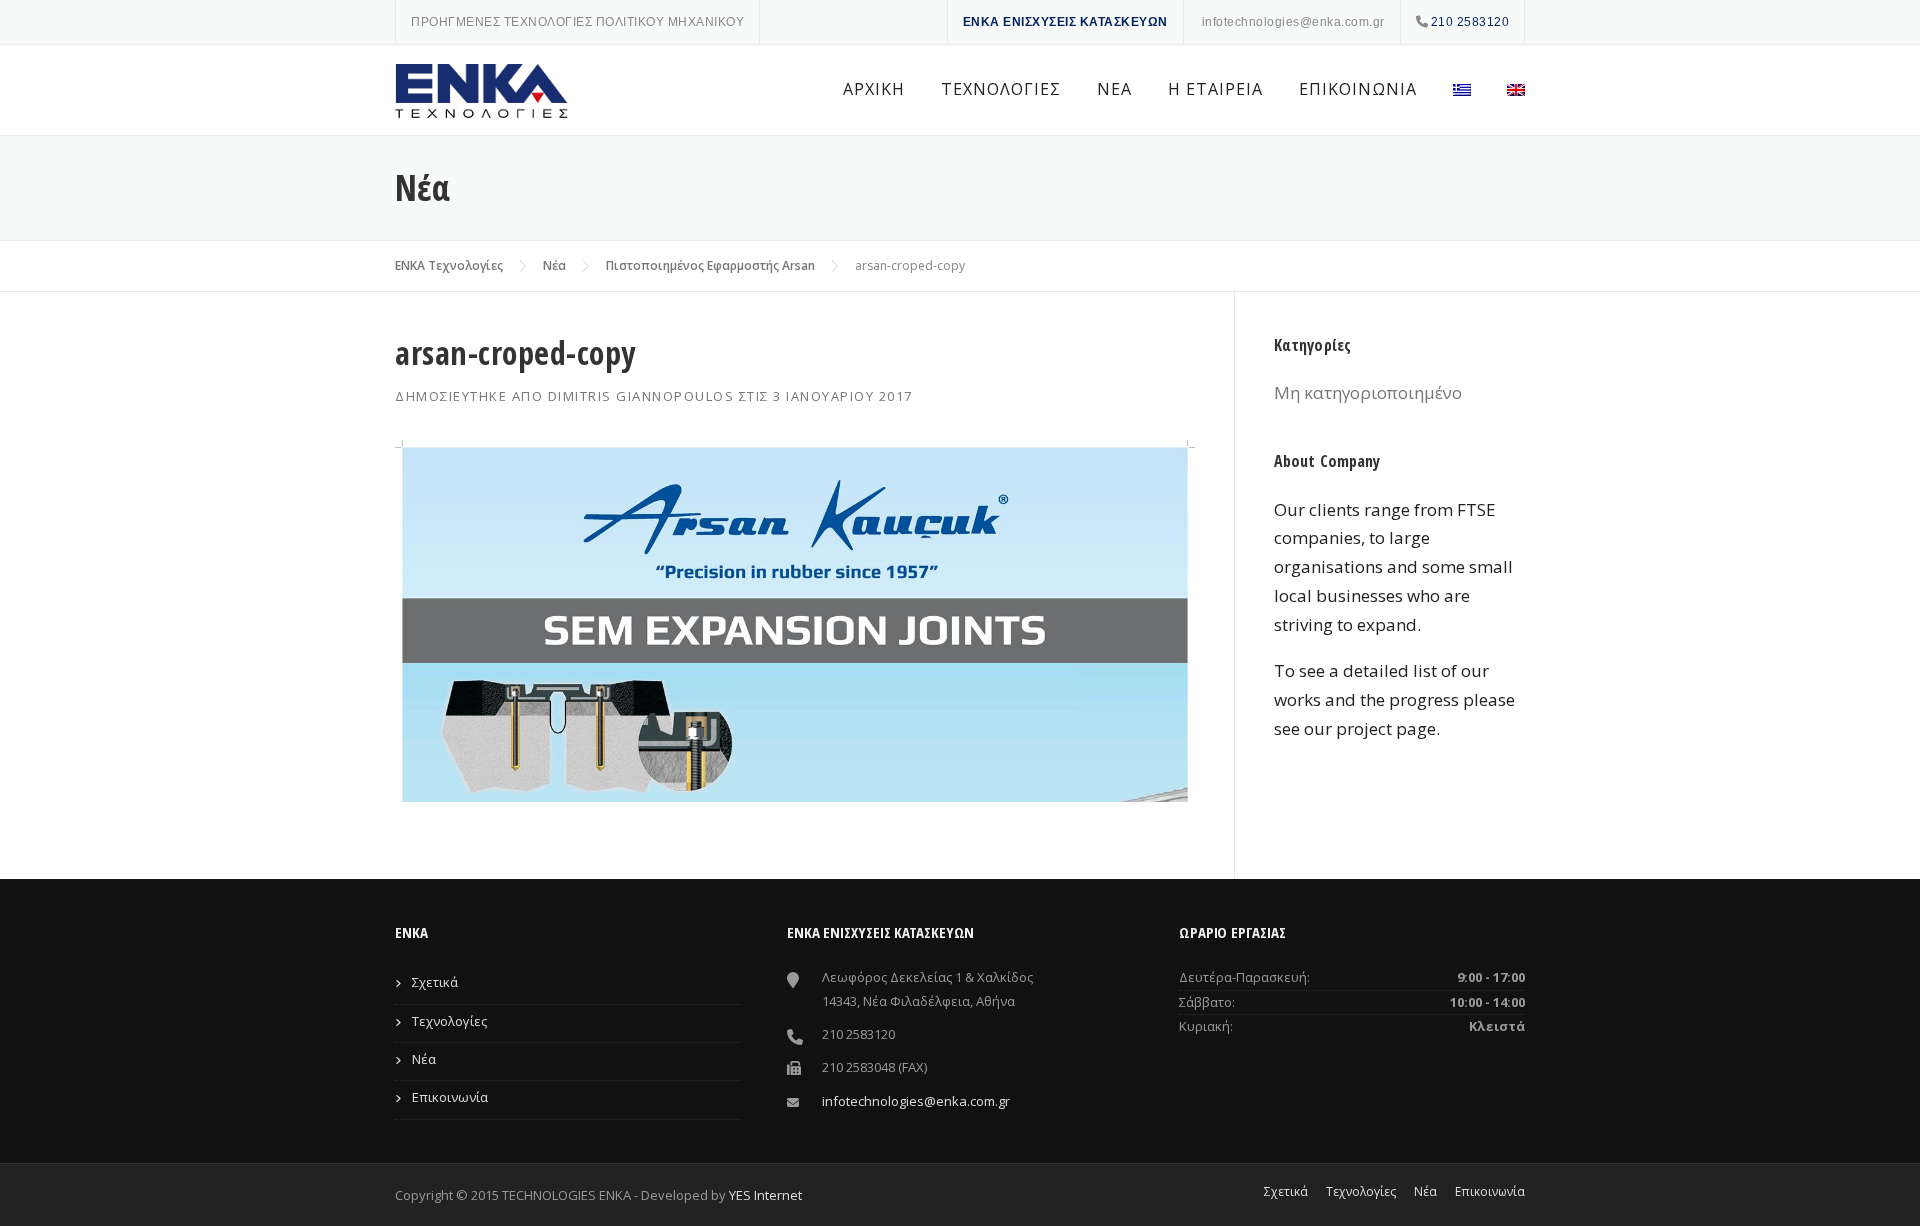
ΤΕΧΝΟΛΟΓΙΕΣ (1001, 89)
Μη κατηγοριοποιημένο (1368, 392)
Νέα (554, 265)
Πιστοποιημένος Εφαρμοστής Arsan (710, 265)
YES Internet (765, 1195)
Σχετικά (435, 982)
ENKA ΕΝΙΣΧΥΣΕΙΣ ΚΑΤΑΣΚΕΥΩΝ (1065, 22)
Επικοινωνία (450, 1097)
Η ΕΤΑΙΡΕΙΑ (1215, 89)
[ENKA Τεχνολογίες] (485, 90)
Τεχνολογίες (449, 1021)
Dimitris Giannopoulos (641, 396)
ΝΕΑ (1114, 89)
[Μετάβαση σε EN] (1507, 90)
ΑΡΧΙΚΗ (874, 89)
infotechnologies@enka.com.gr (1293, 22)
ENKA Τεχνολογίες (449, 265)
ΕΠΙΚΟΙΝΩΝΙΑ (1358, 89)
